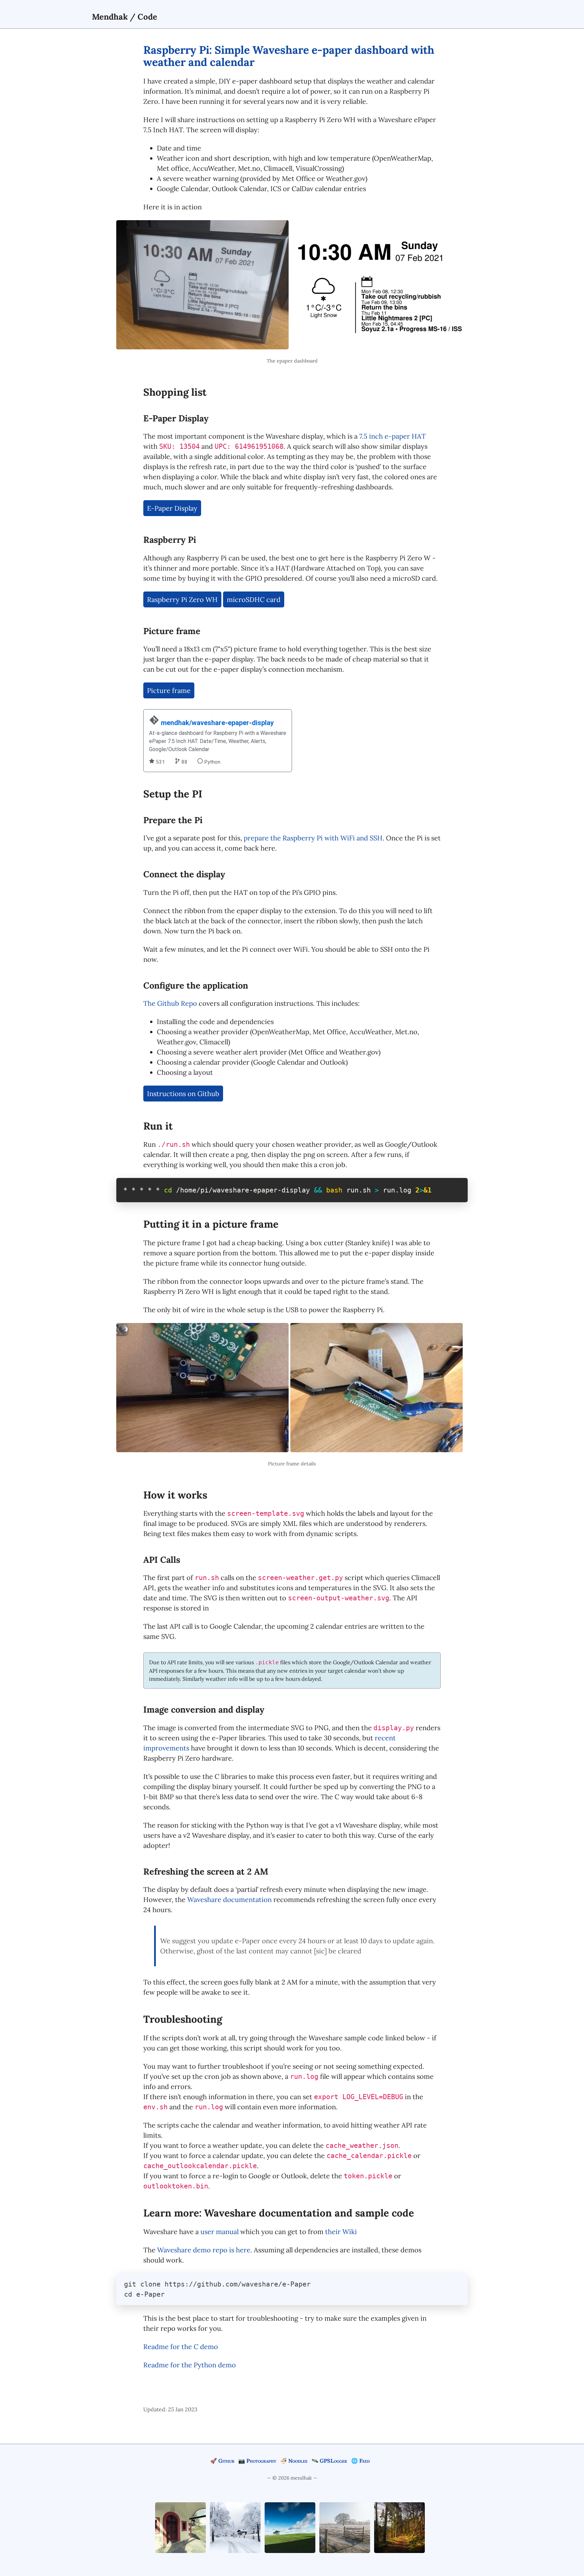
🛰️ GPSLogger (329, 2461)
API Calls (162, 1560)
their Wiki (341, 2232)
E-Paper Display (176, 418)
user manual (220, 2232)
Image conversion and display (204, 1709)
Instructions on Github (183, 1094)
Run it (158, 1126)
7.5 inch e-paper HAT (393, 436)
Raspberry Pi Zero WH (182, 599)
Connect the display (184, 874)
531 (160, 762)
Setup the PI (173, 794)
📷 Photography (257, 2461)
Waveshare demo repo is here (204, 2250)
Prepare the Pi (173, 820)
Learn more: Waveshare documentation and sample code (279, 2213)
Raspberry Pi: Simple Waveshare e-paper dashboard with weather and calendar (289, 56)
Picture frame (172, 631)
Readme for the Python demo (190, 2365)
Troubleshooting (183, 2019)
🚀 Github (222, 2461)
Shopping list (175, 392)
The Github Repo (170, 1003)
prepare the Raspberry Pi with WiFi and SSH (313, 838)
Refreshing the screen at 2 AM (206, 1871)
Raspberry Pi (170, 540)
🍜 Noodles (294, 2461)
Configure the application (196, 985)
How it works (175, 1495)
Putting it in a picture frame (211, 1224)
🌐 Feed (360, 2461)
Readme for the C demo (181, 2347)
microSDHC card (254, 599)
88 (184, 762)
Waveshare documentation (229, 1899)
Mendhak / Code (125, 17)
